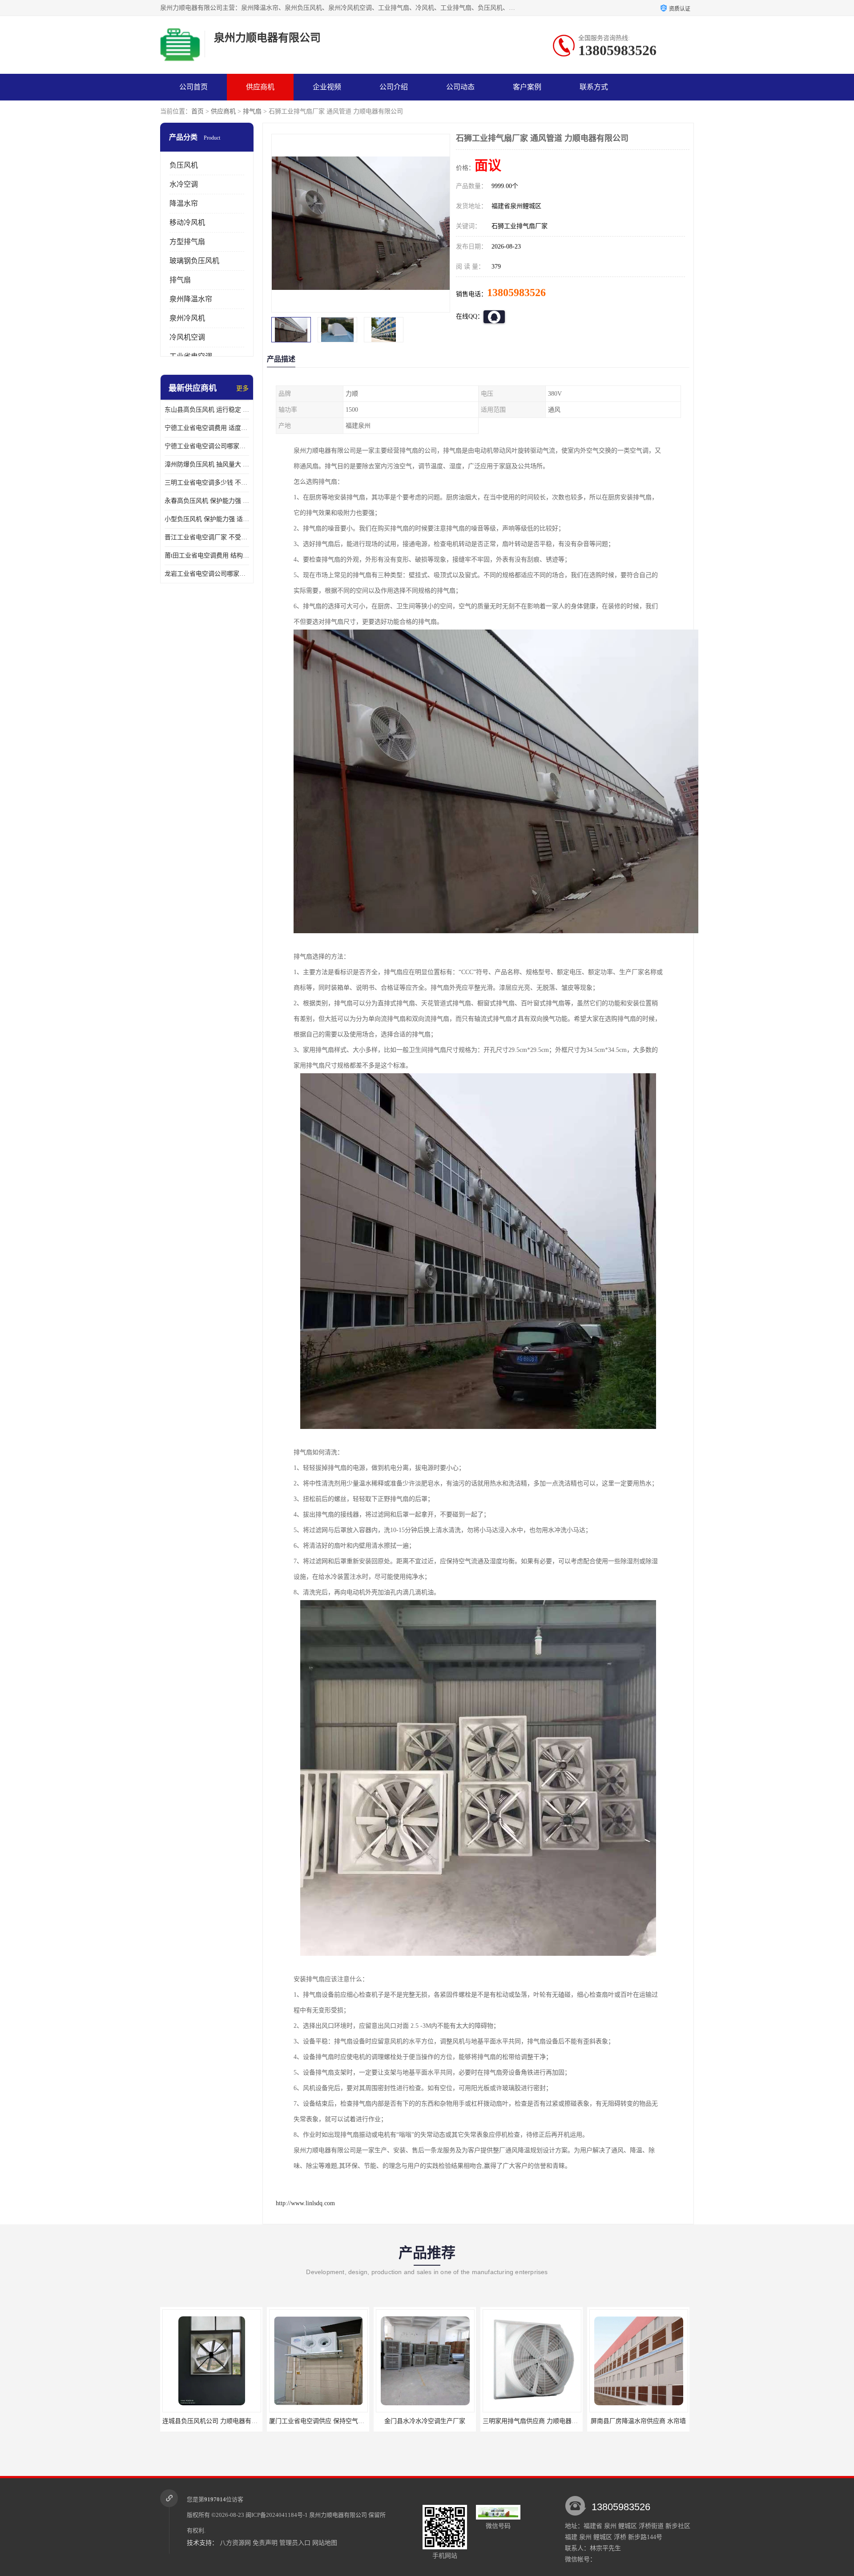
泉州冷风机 (187, 318)
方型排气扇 (187, 242)
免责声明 (265, 2543)
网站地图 (325, 2543)
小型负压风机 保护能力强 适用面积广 (207, 519)
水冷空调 (184, 184)
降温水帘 (184, 203)
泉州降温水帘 (191, 299)
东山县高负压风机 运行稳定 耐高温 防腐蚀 (207, 410)
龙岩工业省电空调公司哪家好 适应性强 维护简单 (207, 574)
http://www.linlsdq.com (305, 2203)
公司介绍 (394, 87)
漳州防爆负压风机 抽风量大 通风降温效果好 (207, 464)
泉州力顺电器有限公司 (338, 2515)
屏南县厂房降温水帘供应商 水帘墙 (426, 2421)
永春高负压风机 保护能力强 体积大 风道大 (207, 501)
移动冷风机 (187, 223)
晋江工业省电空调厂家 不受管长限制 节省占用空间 (207, 537)
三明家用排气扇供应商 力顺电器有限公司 (327, 2421)
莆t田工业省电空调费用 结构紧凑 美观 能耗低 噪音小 (207, 556)
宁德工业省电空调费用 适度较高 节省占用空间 (207, 428)
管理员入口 (295, 2543)
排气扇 (252, 111)
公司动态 (460, 87)
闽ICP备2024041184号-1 (277, 2515)
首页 (197, 111)
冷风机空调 (187, 337)
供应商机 (260, 87)
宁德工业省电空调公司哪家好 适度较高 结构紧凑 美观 (207, 446)
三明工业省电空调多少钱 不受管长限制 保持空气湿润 (207, 483)
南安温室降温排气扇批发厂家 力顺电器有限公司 (550, 2421)
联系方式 (594, 87)
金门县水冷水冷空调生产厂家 (213, 2421)
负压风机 (184, 165)
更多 (242, 388)
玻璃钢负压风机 (194, 261)
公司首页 (193, 87)
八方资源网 (235, 2543)
